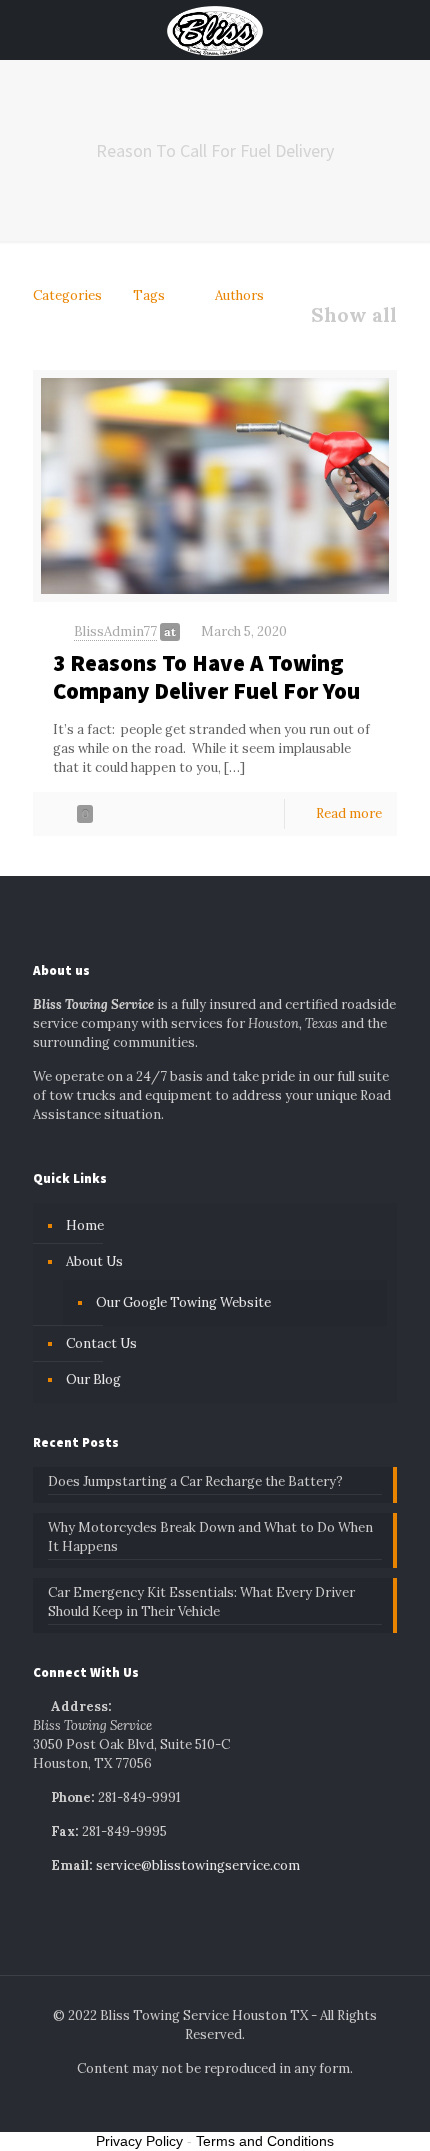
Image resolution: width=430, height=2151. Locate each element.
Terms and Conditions (265, 2141)
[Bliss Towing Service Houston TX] (215, 30)
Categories (67, 295)
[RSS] (255, 2101)
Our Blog (93, 1379)
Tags (149, 295)
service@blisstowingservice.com (198, 1865)
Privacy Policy (139, 2141)
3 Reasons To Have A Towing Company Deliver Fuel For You (206, 676)
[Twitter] (201, 2101)
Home (85, 1225)
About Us (94, 1261)
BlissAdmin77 (115, 631)
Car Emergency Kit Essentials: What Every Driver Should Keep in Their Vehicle (201, 1602)
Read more (349, 813)
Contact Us (101, 1343)
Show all (354, 315)
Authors (239, 295)
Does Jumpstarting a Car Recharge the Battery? (195, 1481)
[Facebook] (174, 2101)
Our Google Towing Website (183, 1302)
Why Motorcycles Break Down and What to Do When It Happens (210, 1537)
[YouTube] (228, 2101)
